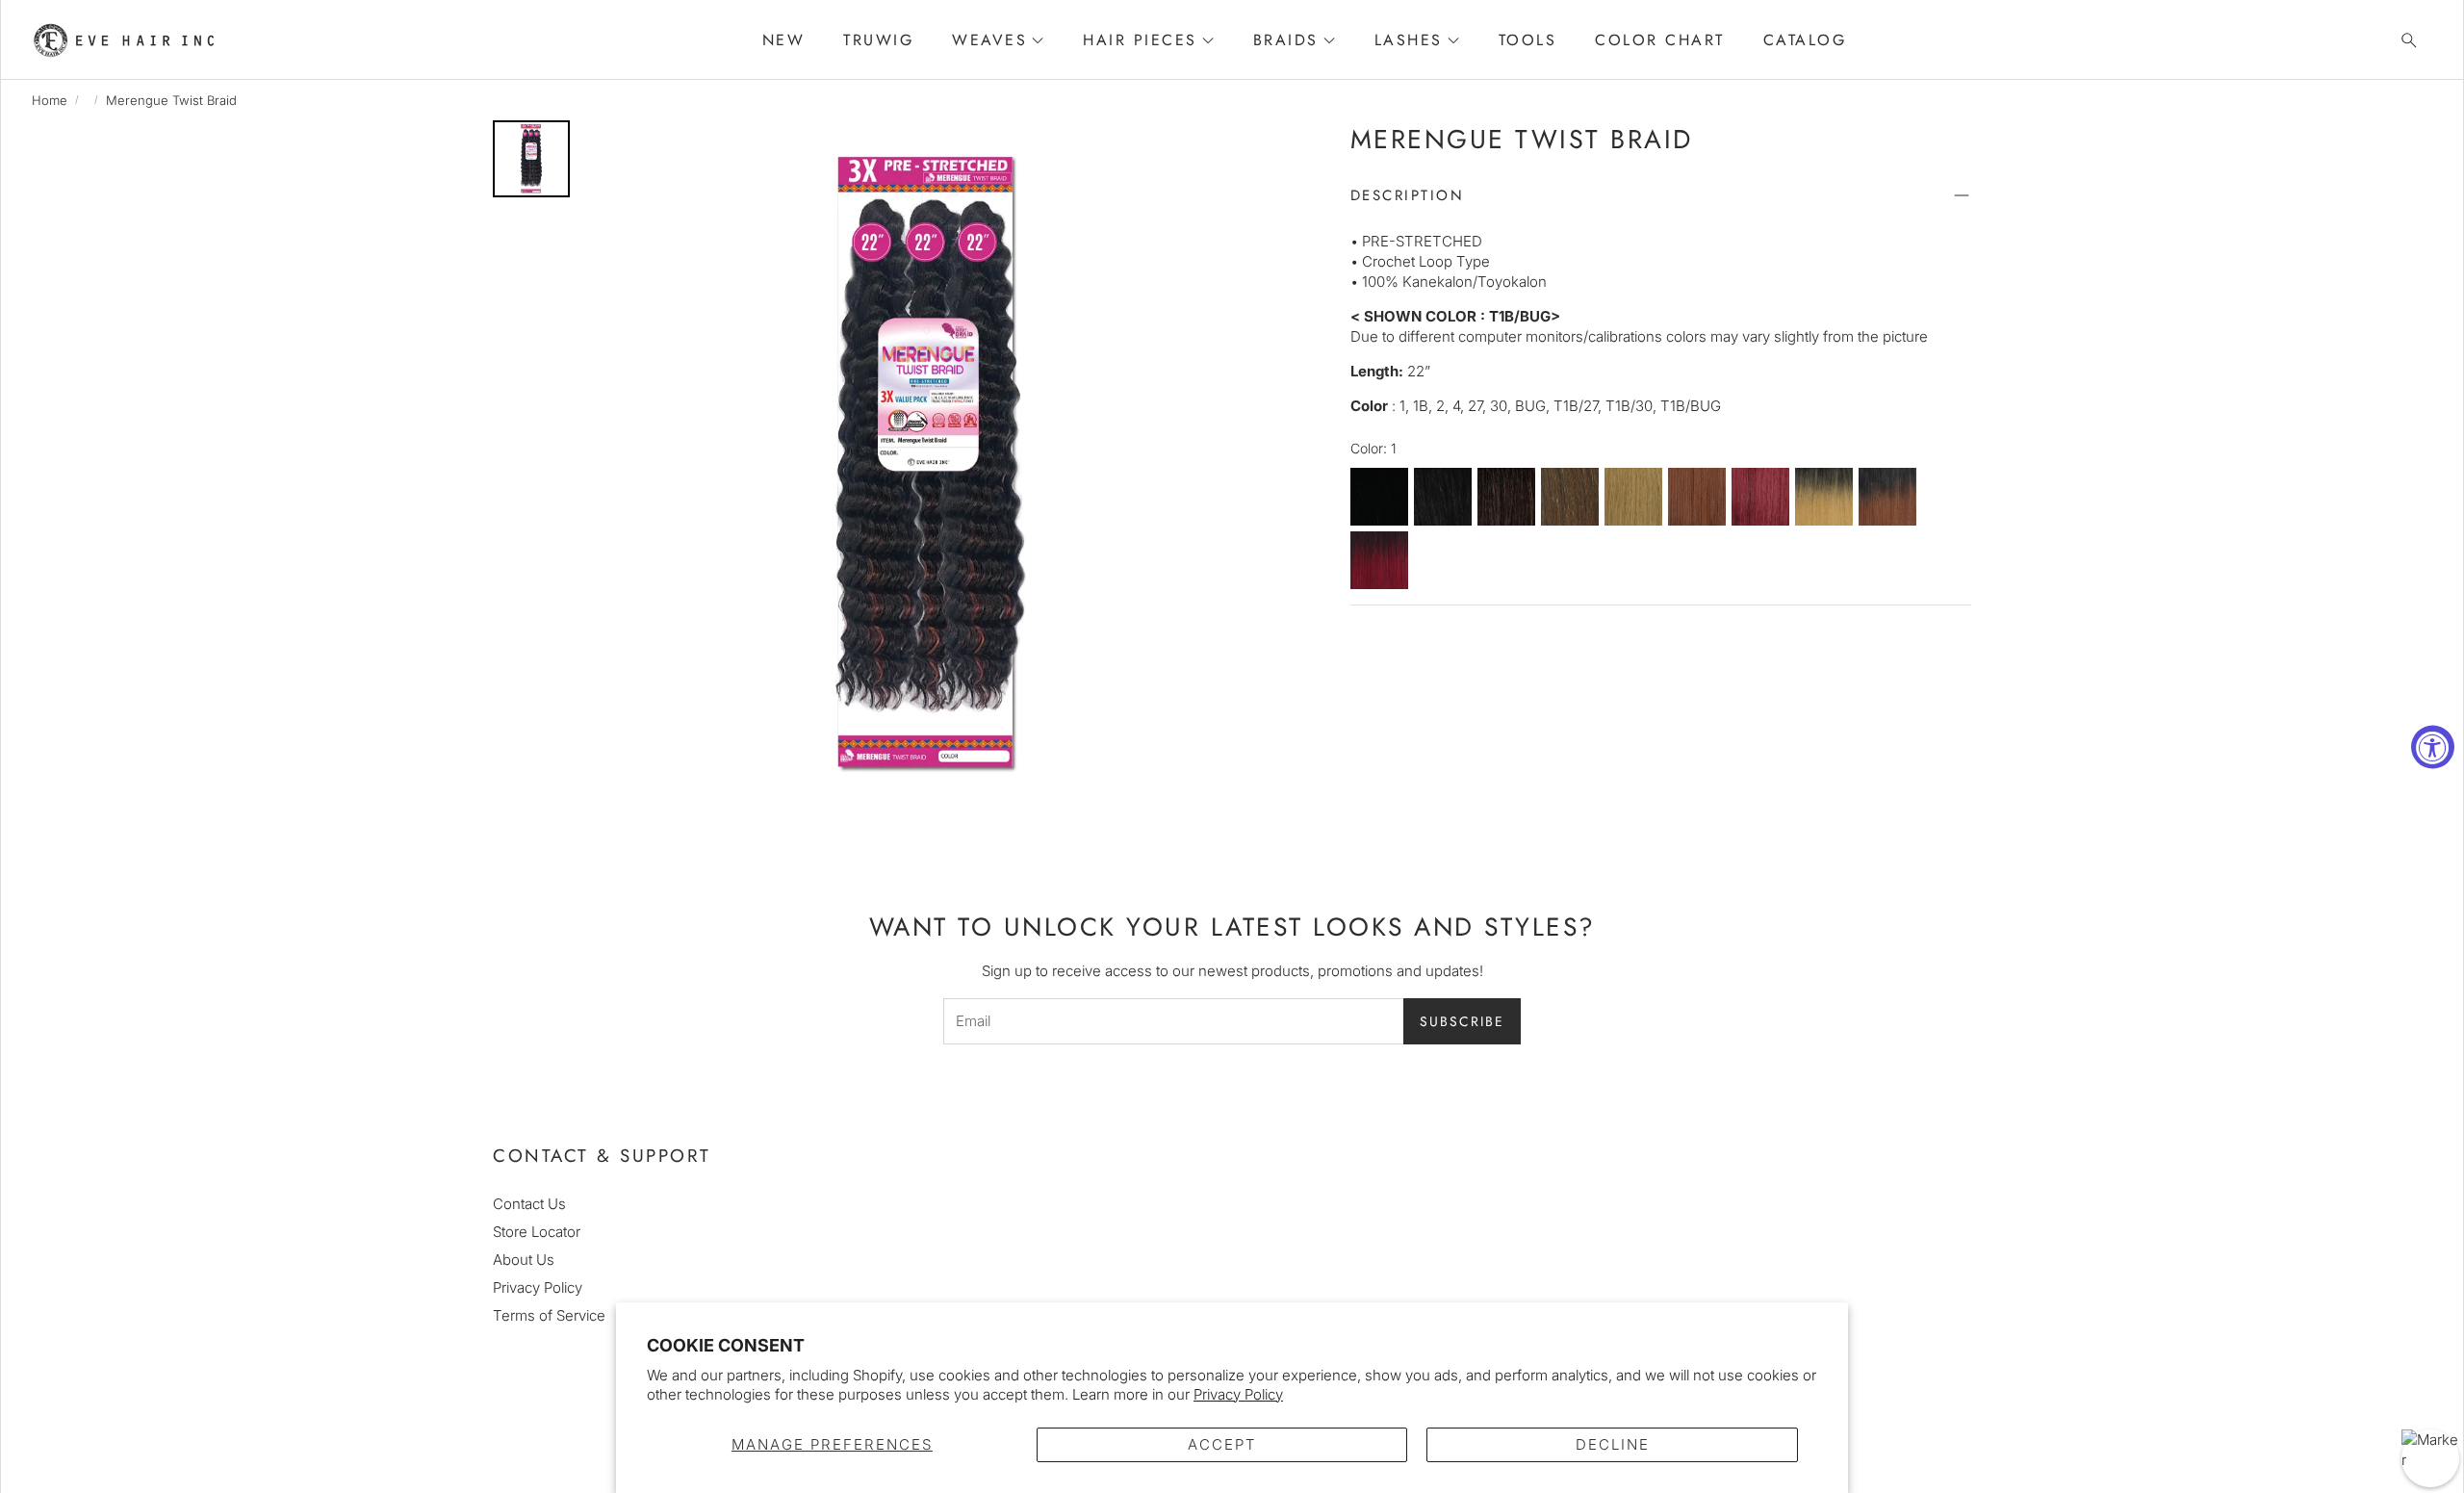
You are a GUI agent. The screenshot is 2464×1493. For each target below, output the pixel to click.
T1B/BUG (1379, 561)
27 (1633, 498)
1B (1443, 498)
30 (1697, 498)
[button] (2403, 40)
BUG (1760, 498)
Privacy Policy (1238, 1394)
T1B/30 (1887, 498)
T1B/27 (1824, 498)
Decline (1613, 1444)
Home (50, 100)
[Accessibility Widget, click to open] (2433, 746)
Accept (1222, 1444)
